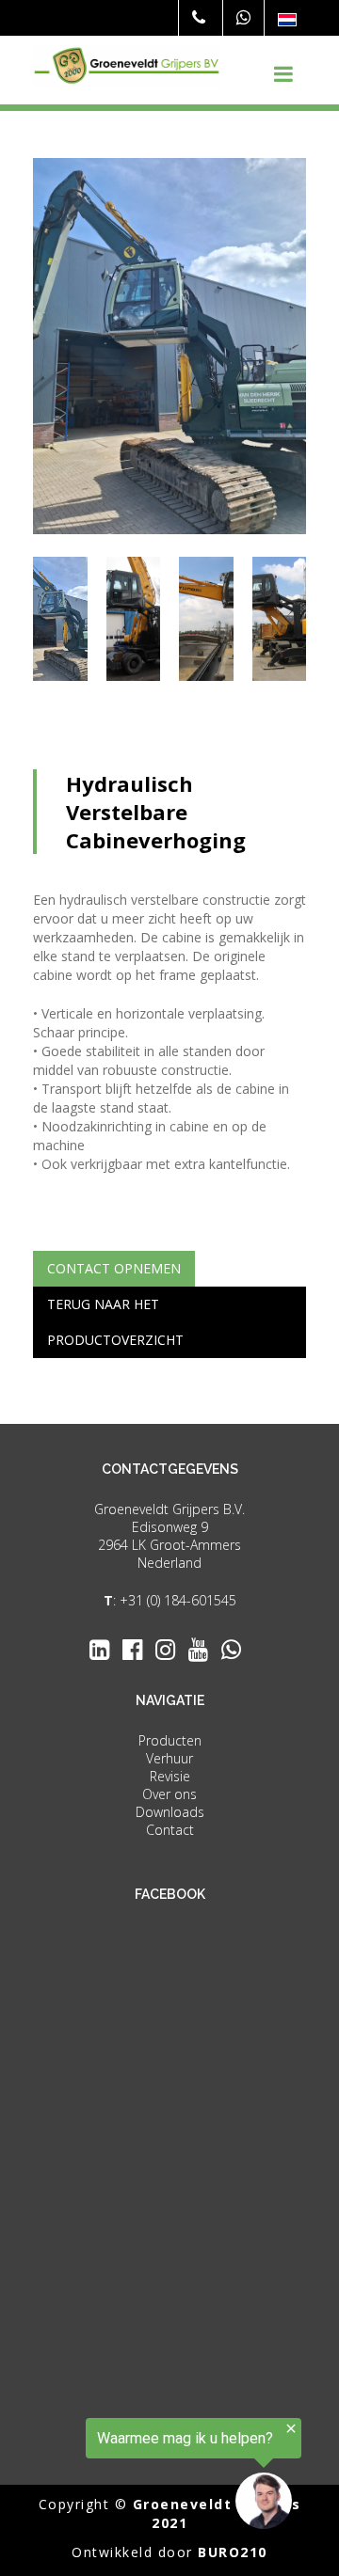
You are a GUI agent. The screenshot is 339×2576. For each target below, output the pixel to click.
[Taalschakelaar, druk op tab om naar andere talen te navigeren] (287, 19)
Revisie (170, 1776)
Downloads (170, 1812)
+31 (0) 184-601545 (178, 1600)
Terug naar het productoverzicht (115, 1322)
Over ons (169, 1794)
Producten (170, 1740)
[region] (151, 2474)
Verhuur (169, 1758)
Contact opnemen (114, 1268)
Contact (170, 1830)
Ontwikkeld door (169, 2552)
